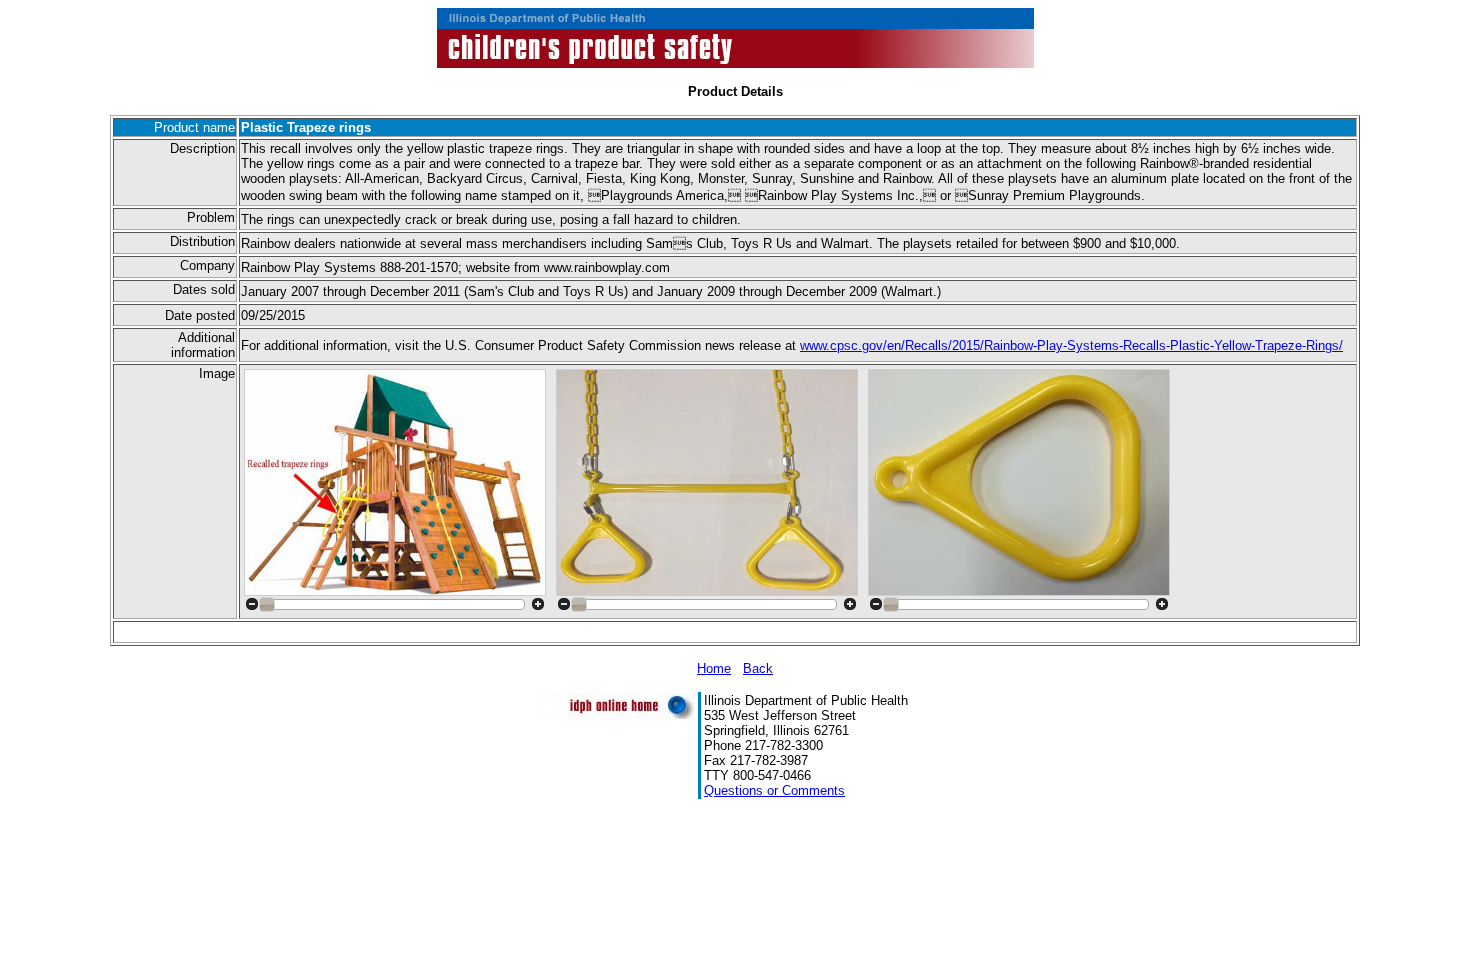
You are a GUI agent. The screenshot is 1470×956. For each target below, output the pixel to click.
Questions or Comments (774, 790)
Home (714, 668)
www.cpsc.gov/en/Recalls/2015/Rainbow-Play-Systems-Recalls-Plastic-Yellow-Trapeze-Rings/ (1071, 345)
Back (758, 668)
